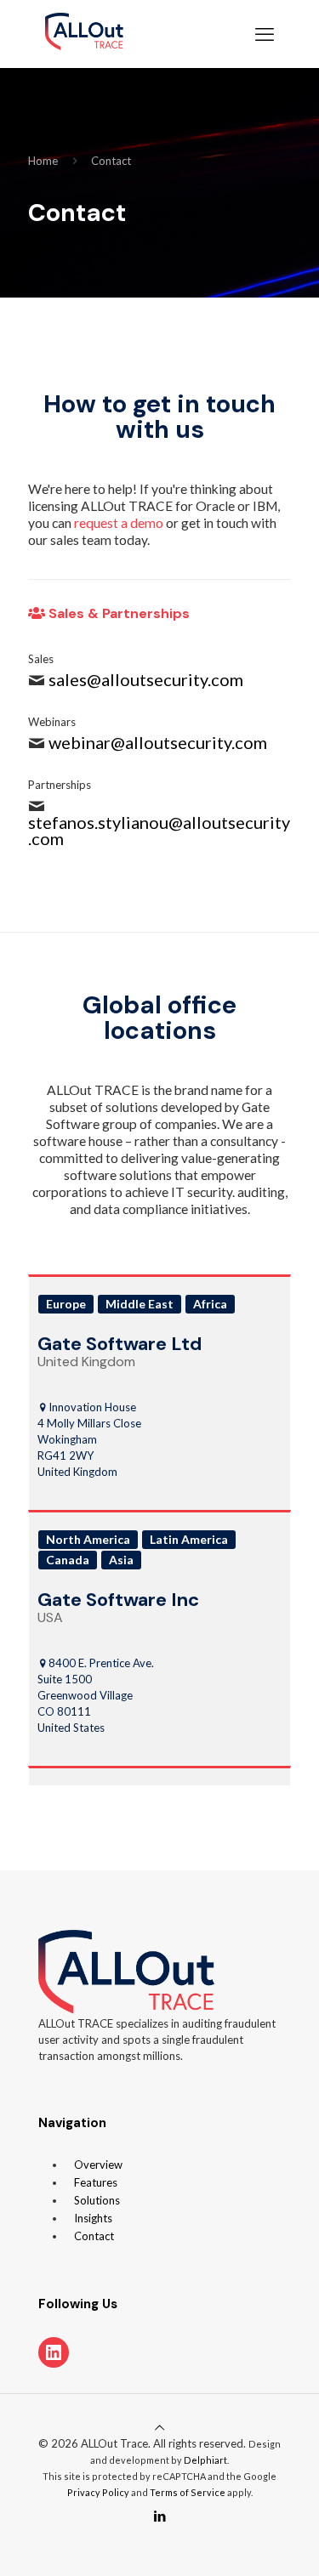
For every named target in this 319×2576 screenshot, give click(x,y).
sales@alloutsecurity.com (146, 679)
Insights (93, 2218)
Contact (111, 161)
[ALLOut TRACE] (84, 34)
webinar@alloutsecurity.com (158, 742)
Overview (98, 2165)
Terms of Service (188, 2492)
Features (96, 2182)
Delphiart (205, 2460)
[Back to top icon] (159, 2427)
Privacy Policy (98, 2492)
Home (43, 161)
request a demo (119, 523)
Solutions (97, 2200)
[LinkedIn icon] (159, 2516)
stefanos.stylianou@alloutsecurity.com (159, 830)
